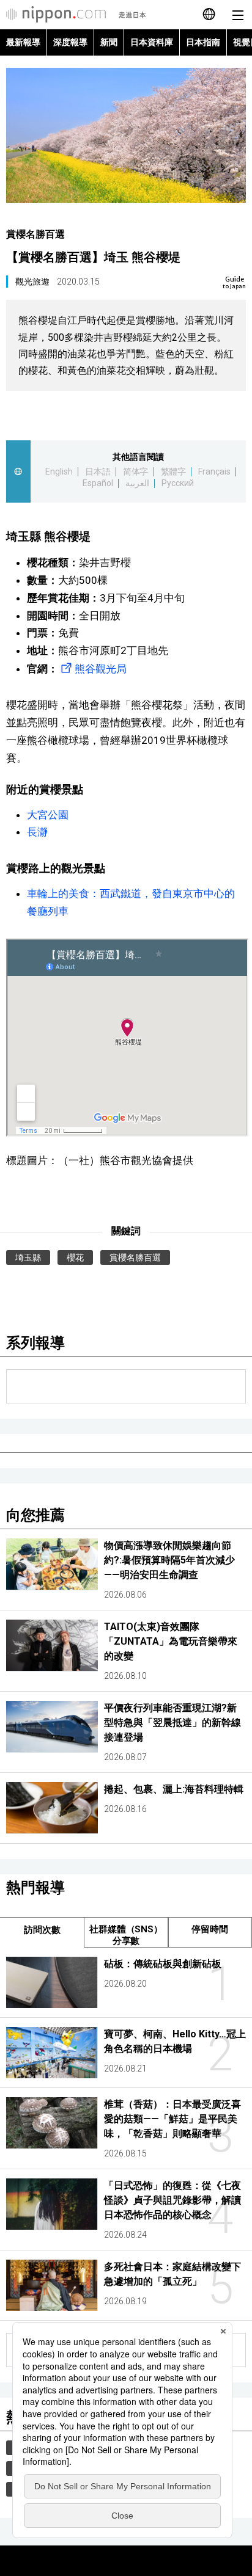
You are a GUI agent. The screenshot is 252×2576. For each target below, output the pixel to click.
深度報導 (70, 42)
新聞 (109, 42)
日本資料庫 (152, 42)
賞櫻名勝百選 (35, 234)
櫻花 (75, 1257)
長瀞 (37, 832)
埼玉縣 (28, 1257)
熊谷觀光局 (101, 669)
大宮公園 (48, 815)
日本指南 (203, 42)
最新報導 (23, 42)
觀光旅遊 (32, 282)
